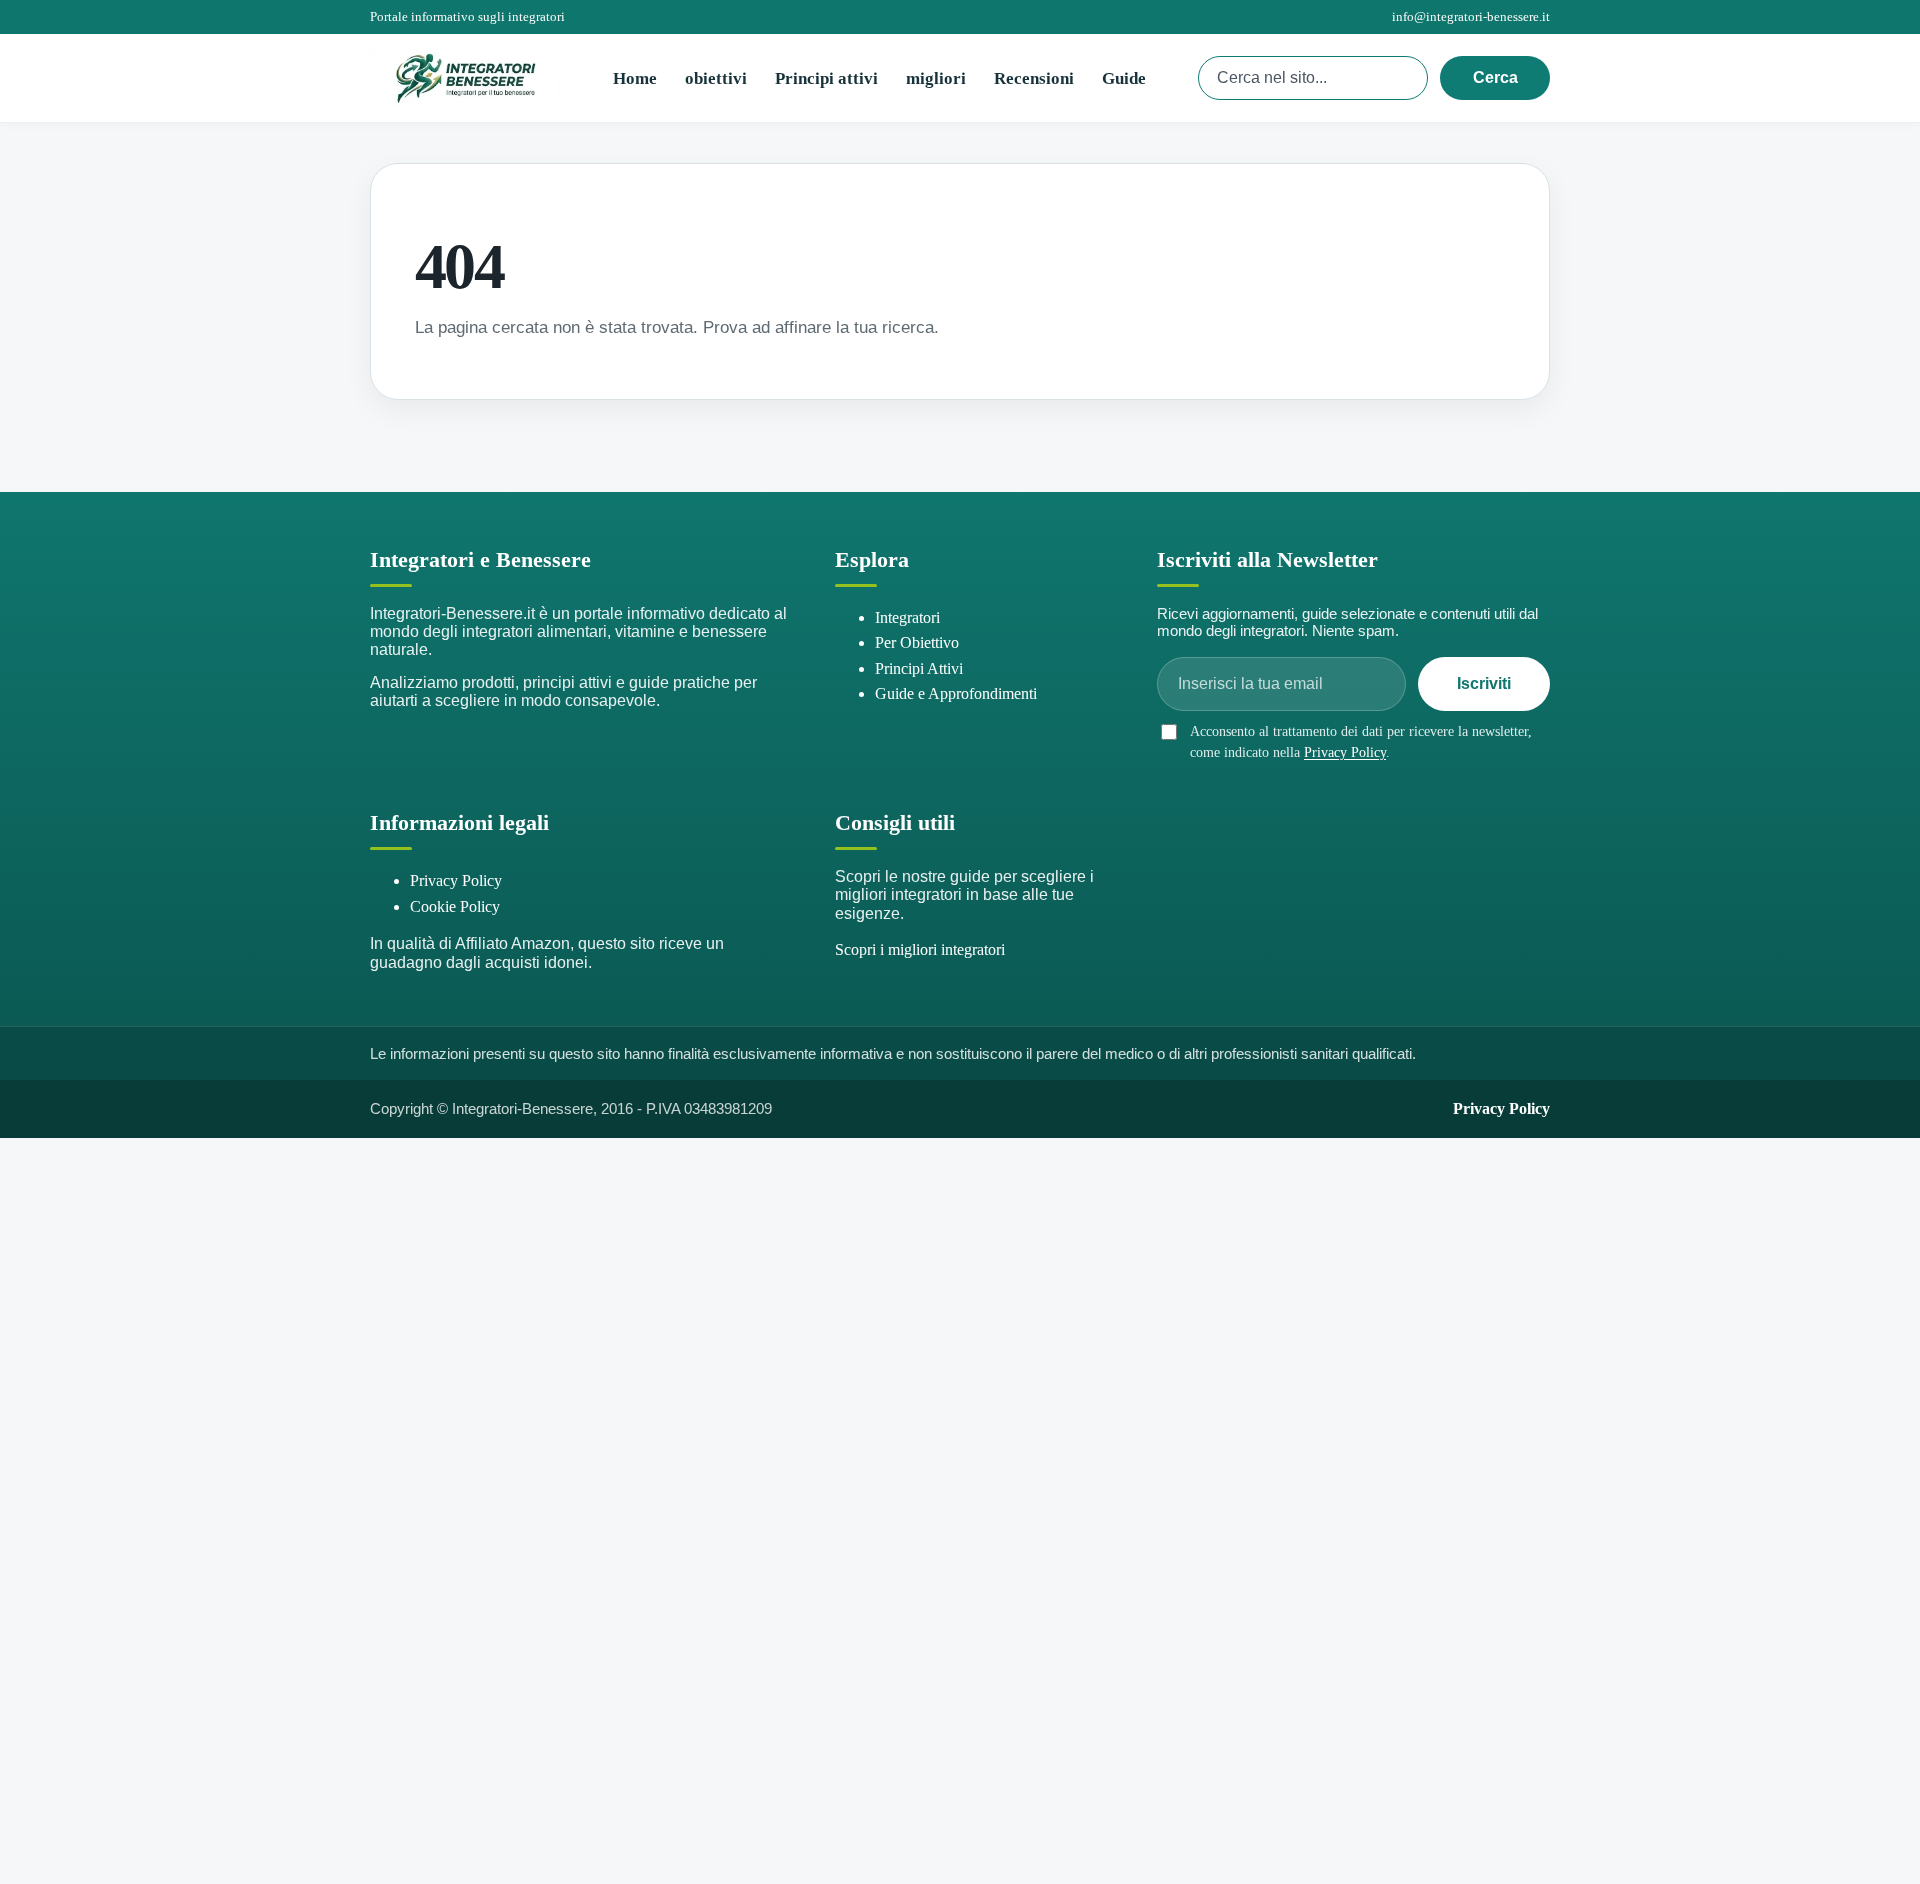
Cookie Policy (455, 906)
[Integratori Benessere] (465, 78)
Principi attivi (826, 78)
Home (635, 78)
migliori (936, 78)
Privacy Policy (1345, 752)
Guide (1124, 78)
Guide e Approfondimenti (956, 693)
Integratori (907, 617)
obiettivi (716, 78)
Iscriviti (1484, 683)
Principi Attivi (919, 668)
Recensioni (1034, 78)
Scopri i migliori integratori (920, 949)
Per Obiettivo (917, 642)
